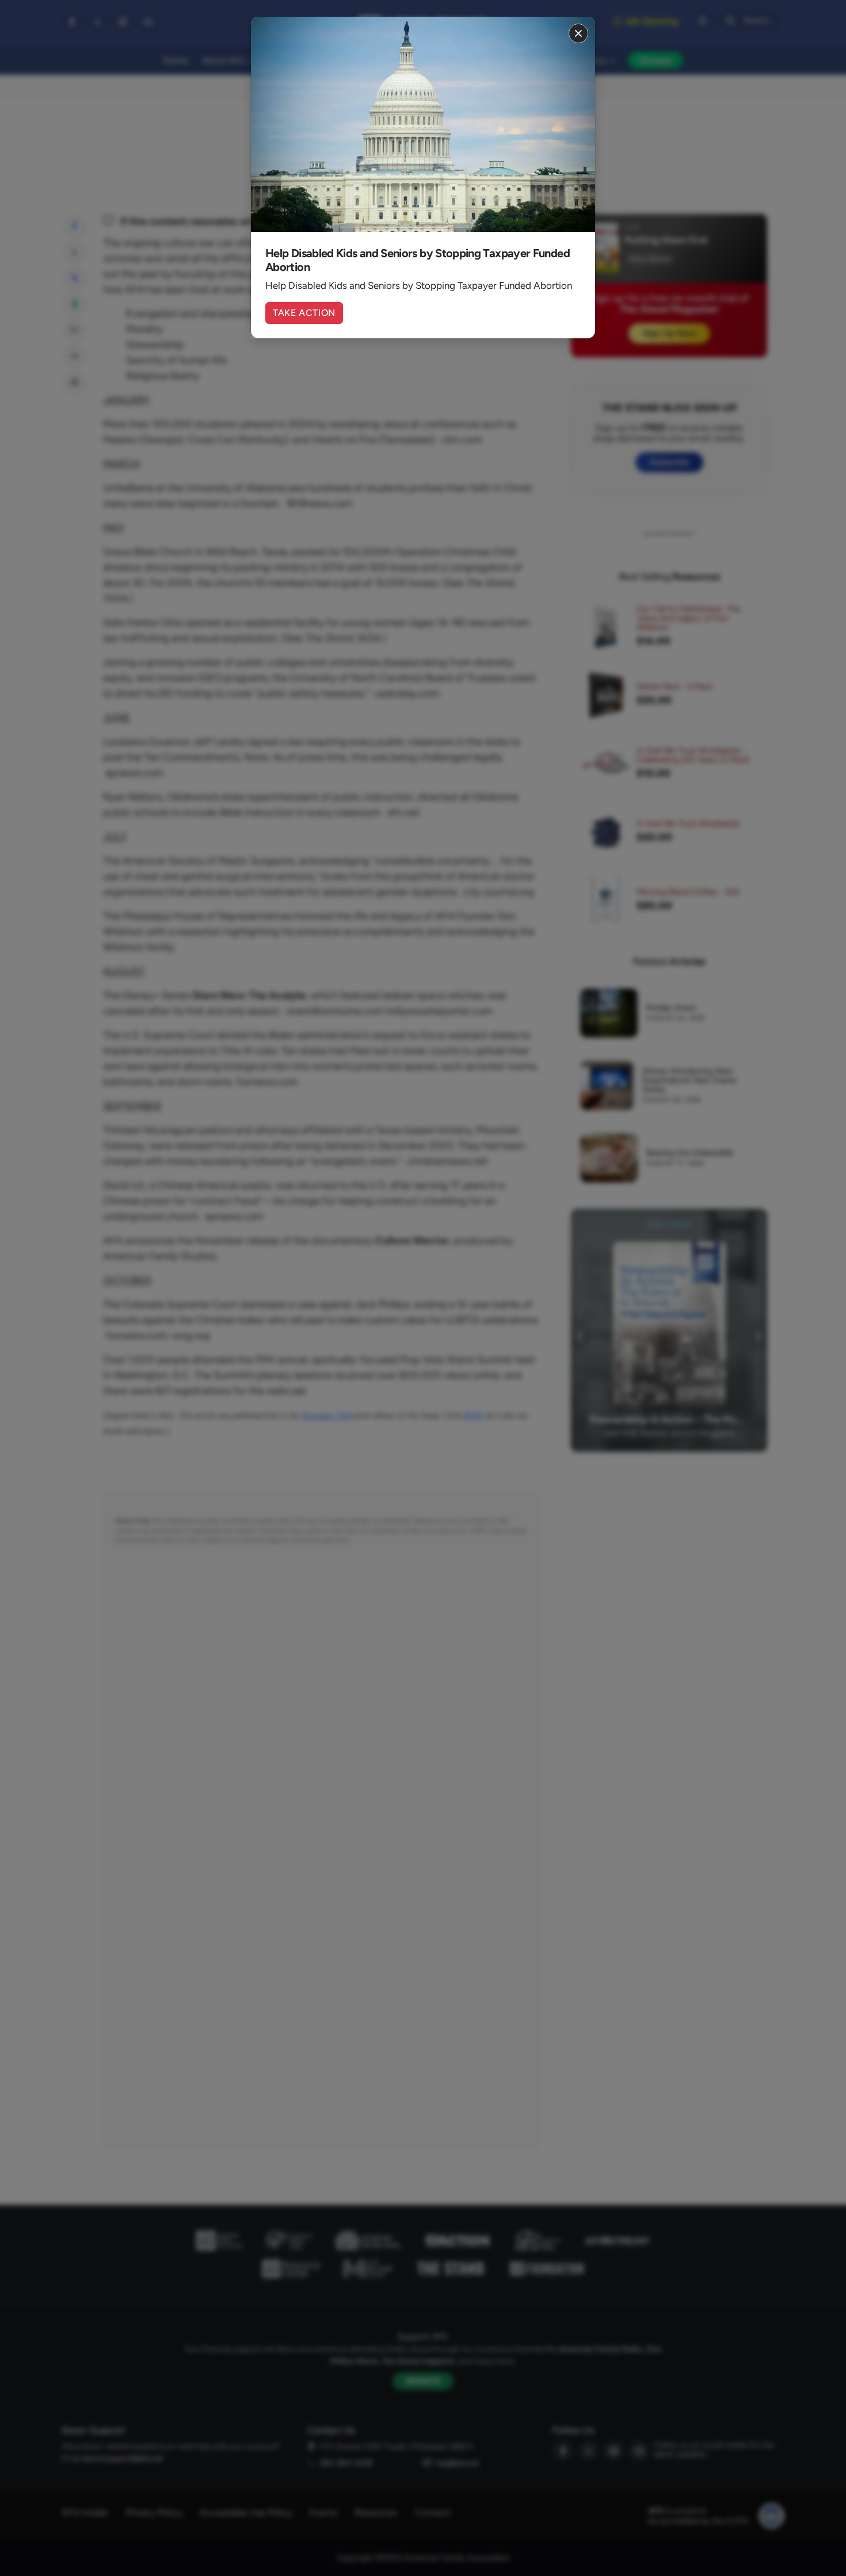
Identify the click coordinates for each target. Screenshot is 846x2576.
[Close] (578, 33)
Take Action (304, 313)
